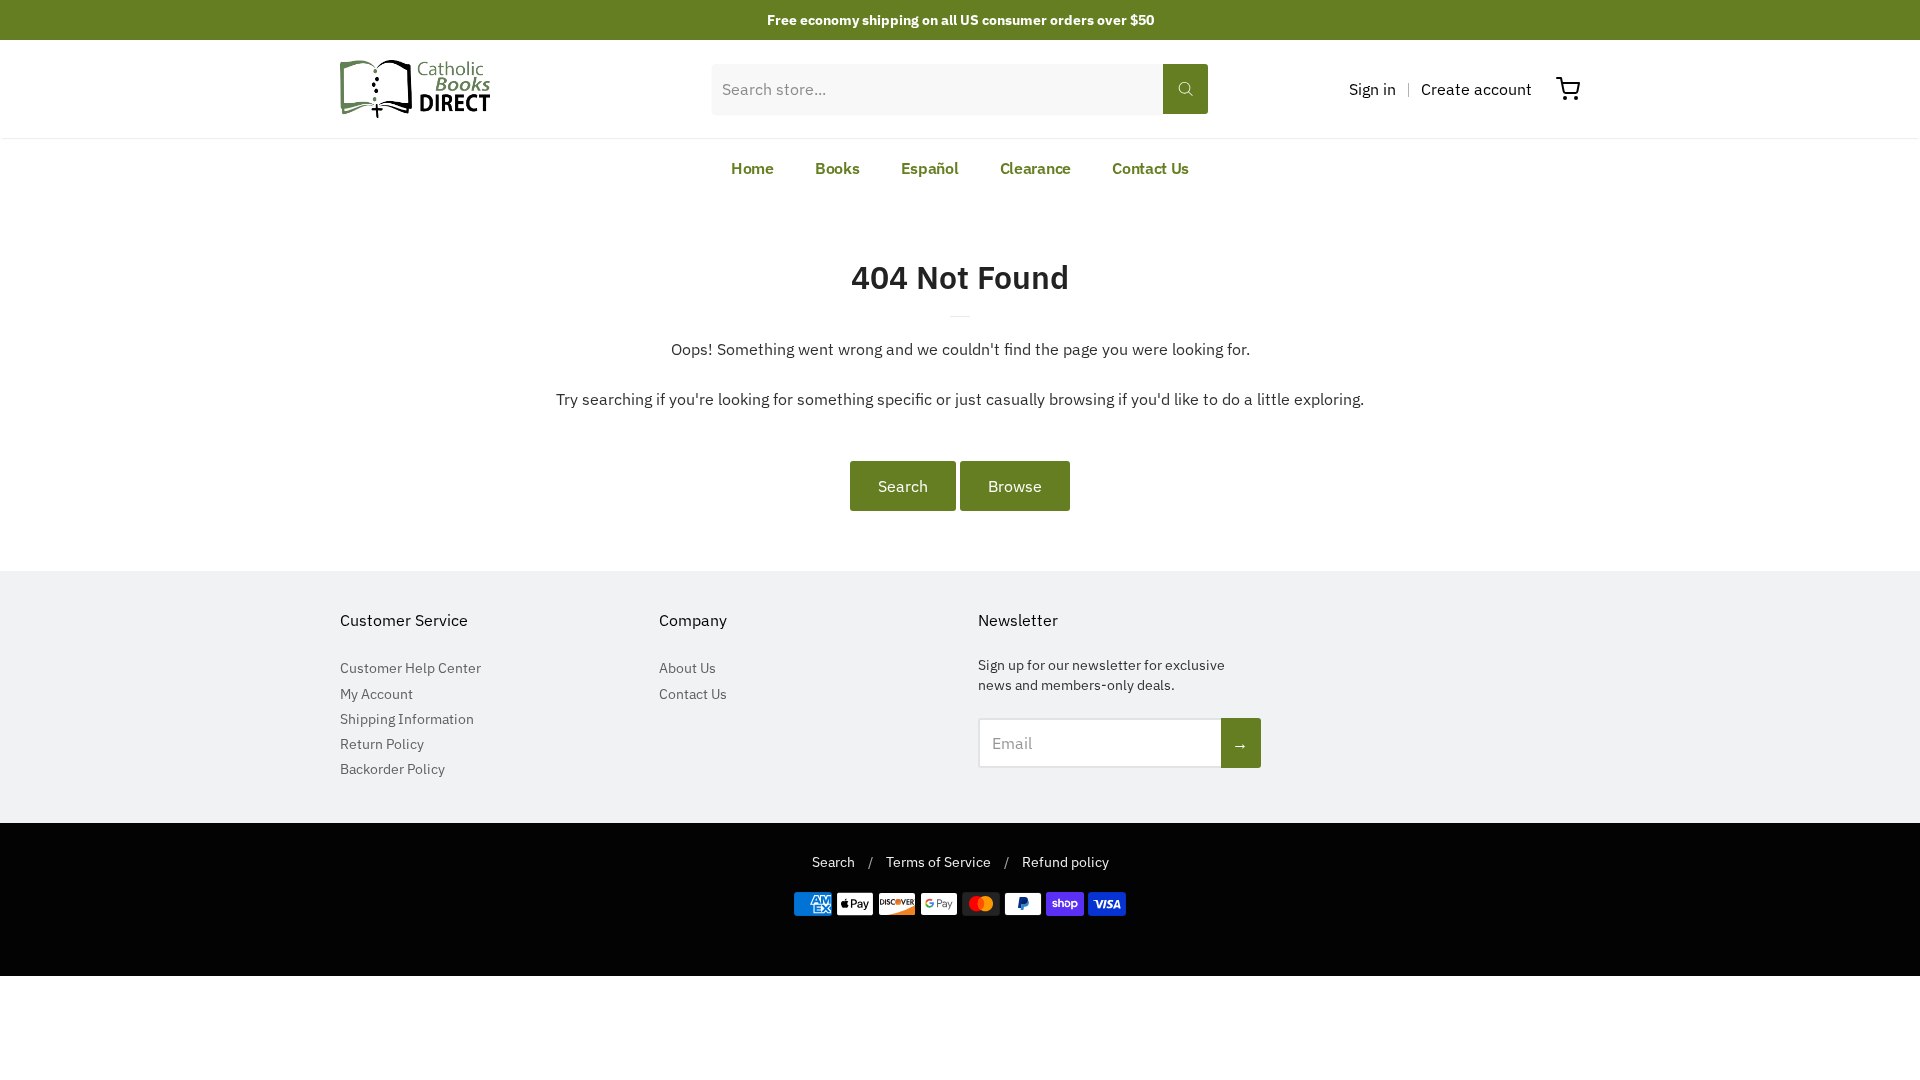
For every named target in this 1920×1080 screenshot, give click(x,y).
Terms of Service (938, 862)
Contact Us (1150, 168)
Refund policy (1065, 862)
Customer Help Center (410, 668)
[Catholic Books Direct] (415, 89)
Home (752, 168)
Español (930, 168)
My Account (376, 694)
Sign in (1372, 89)
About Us (687, 668)
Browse (1015, 486)
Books (837, 168)
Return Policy (382, 744)
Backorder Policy (392, 769)
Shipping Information (407, 719)
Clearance (1035, 168)
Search (903, 486)
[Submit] (1185, 89)
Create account (1476, 89)
